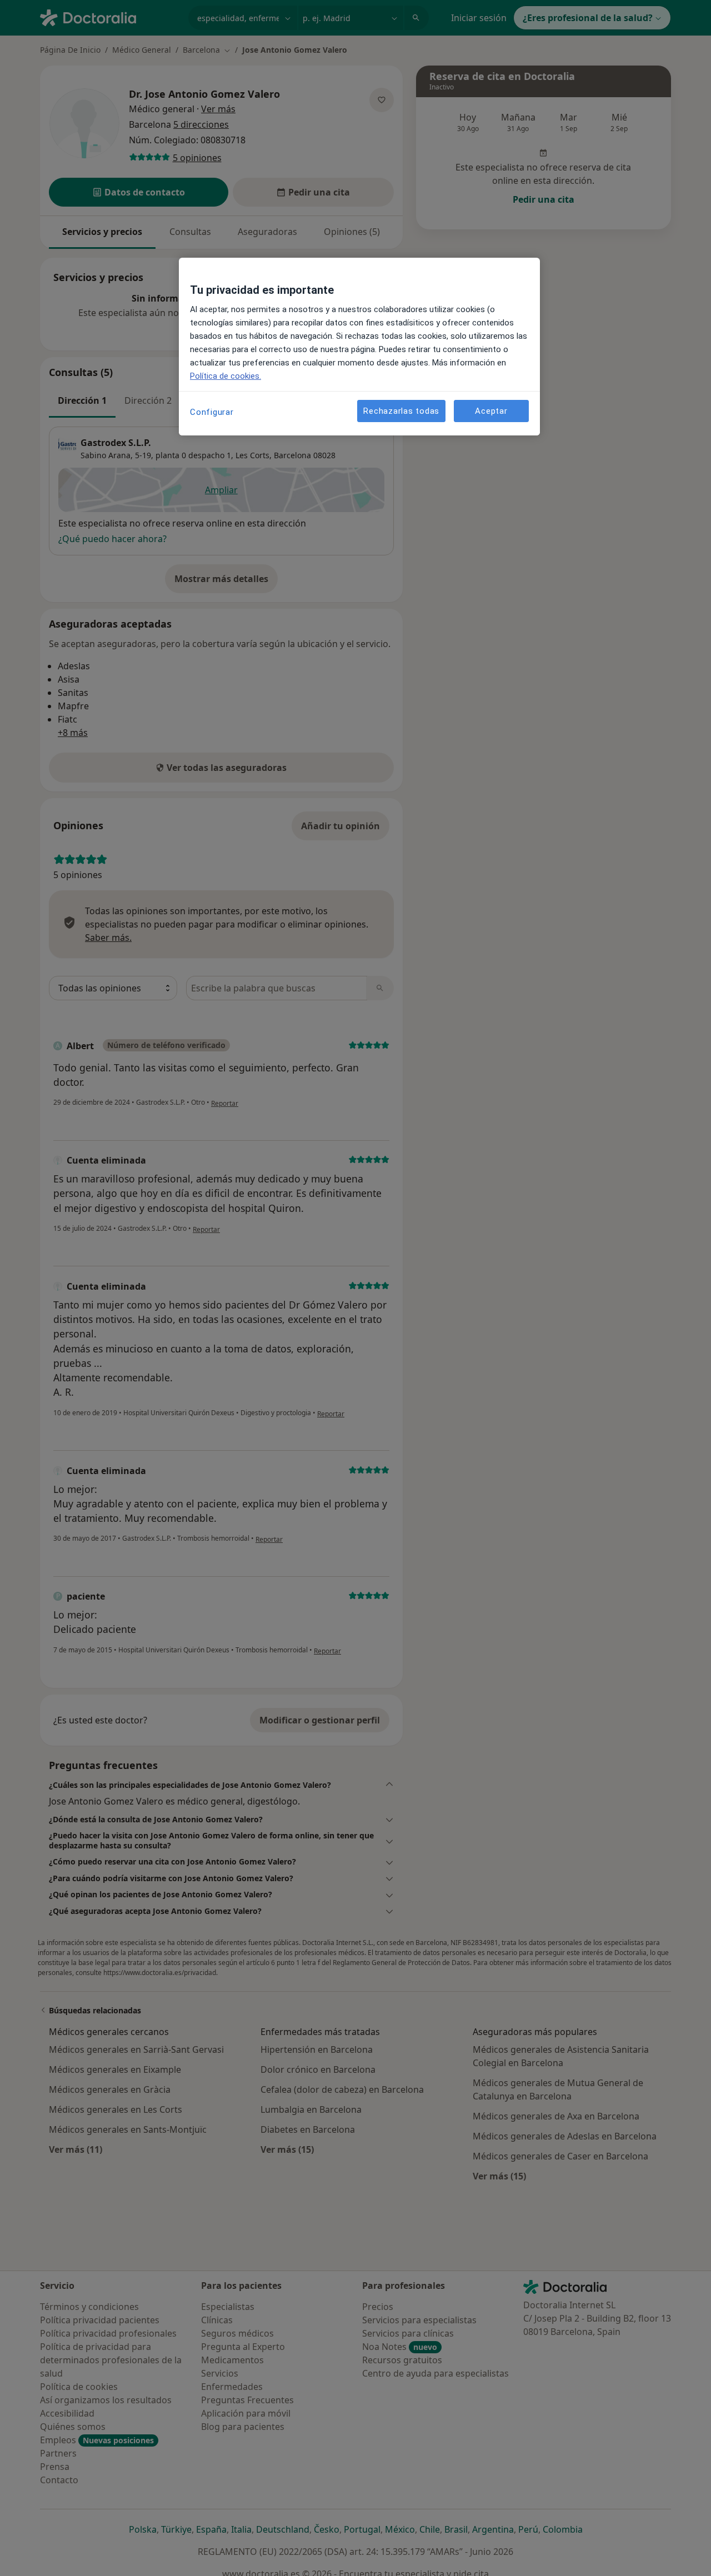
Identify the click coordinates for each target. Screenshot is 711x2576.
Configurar (212, 412)
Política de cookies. (226, 376)
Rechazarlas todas (401, 410)
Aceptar (491, 410)
